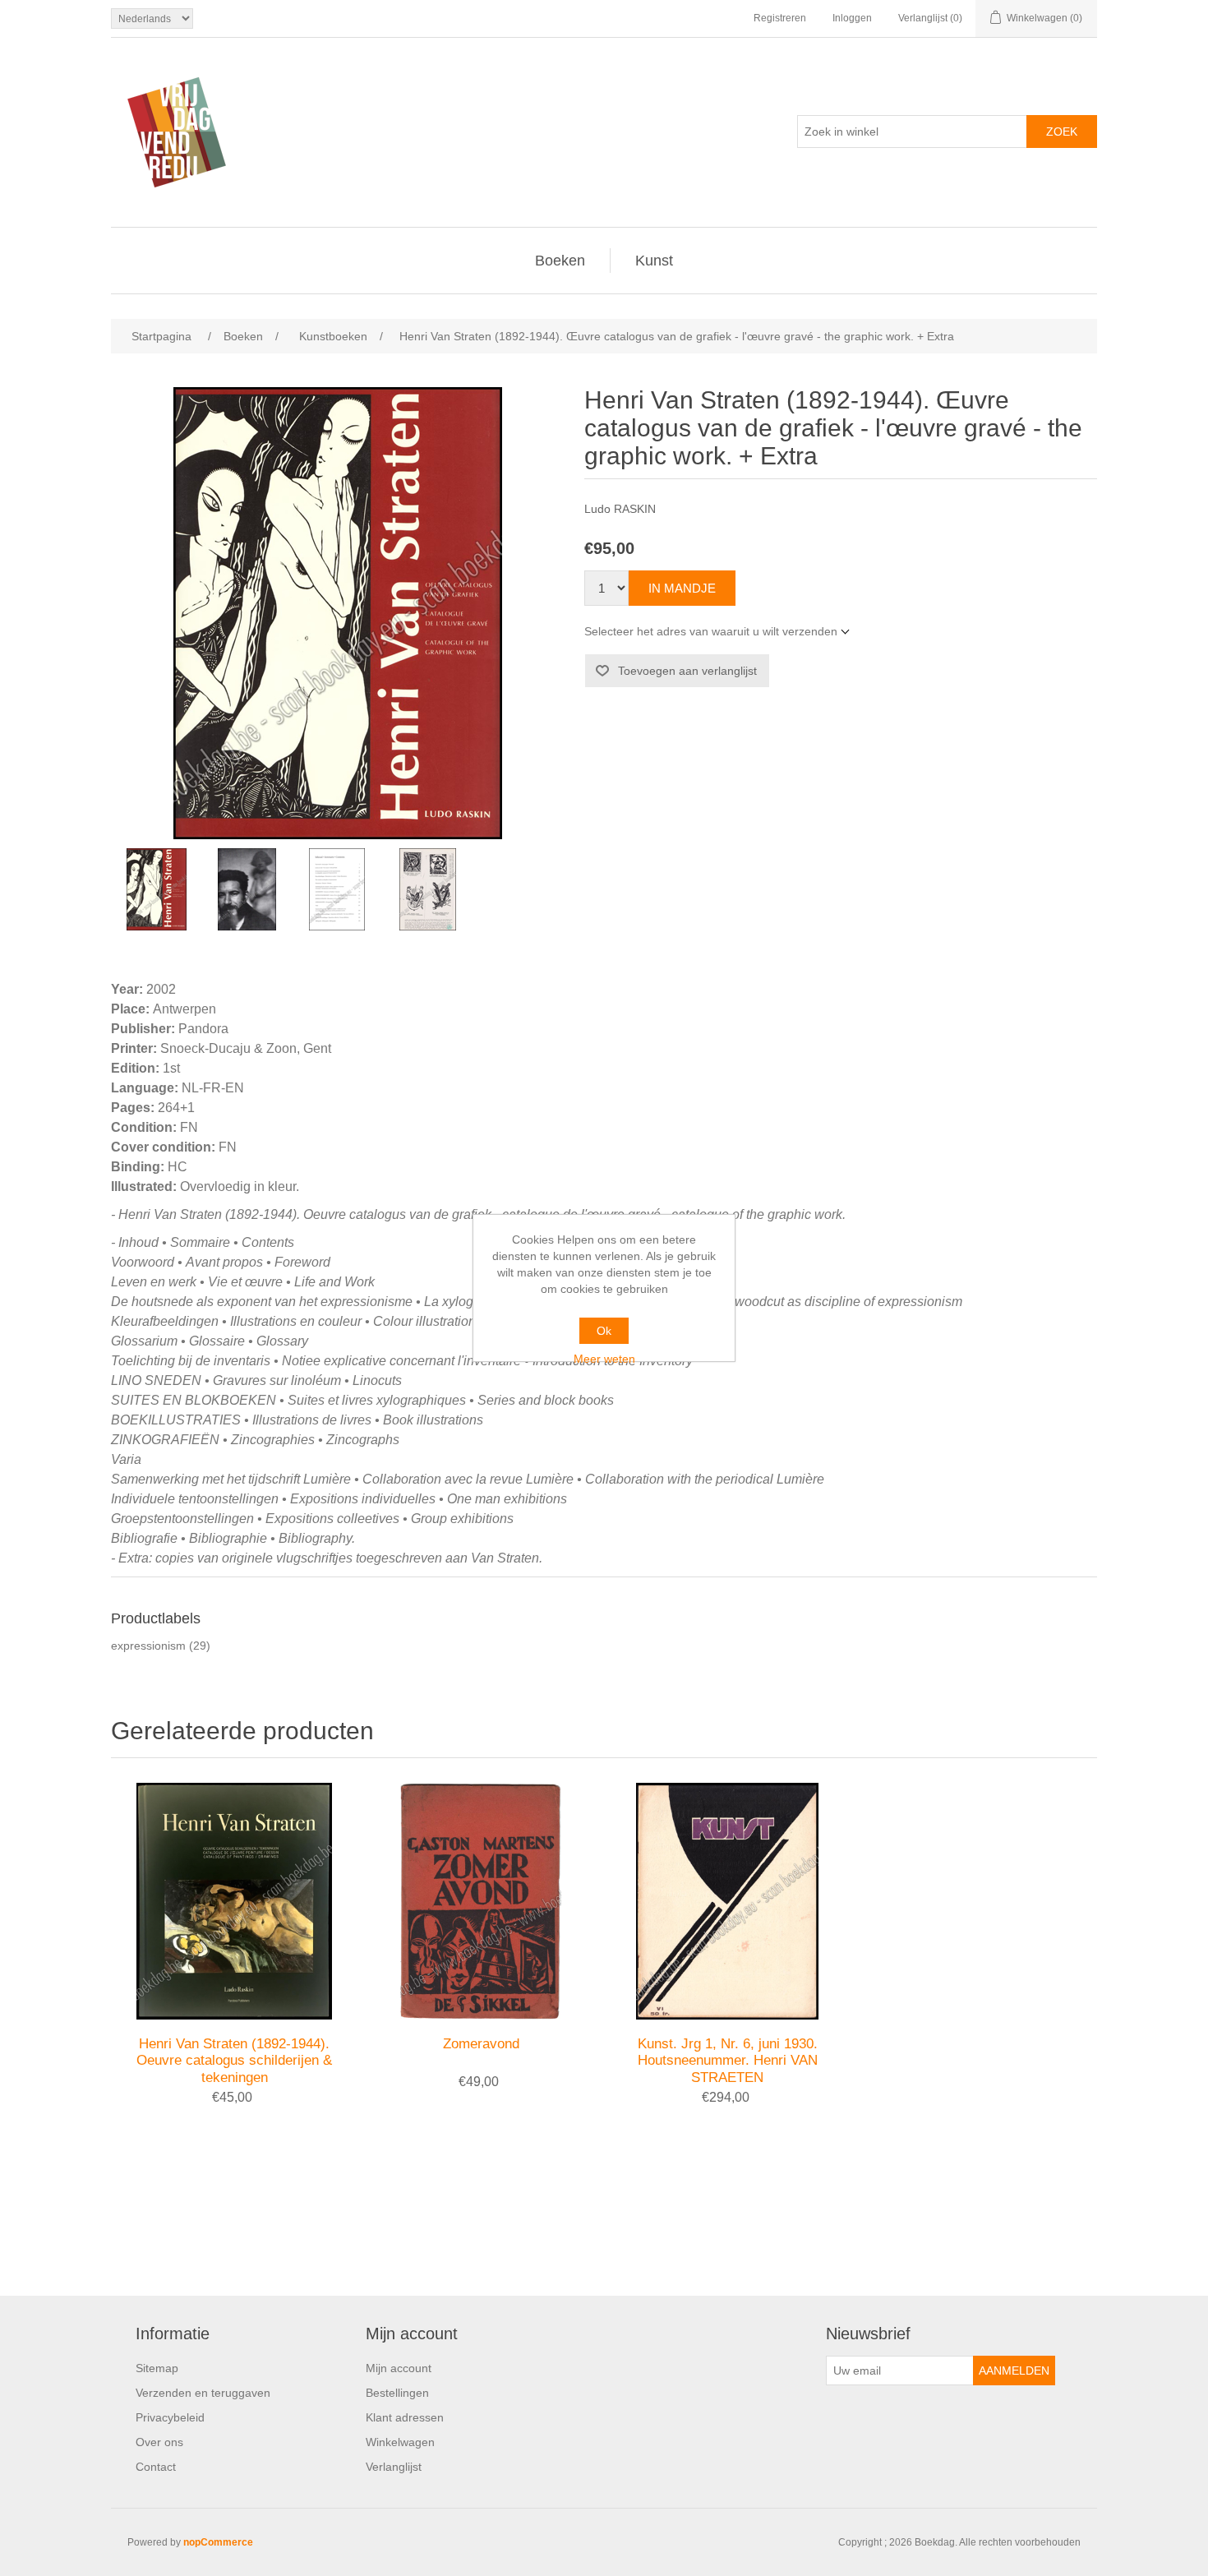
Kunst (654, 261)
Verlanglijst (394, 2467)
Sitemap (157, 2368)
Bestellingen (397, 2393)
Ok (604, 1331)
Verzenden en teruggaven (203, 2393)
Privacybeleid (170, 2417)
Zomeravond (481, 2044)
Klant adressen (405, 2417)
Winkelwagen (400, 2442)
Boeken (560, 261)
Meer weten (604, 1359)
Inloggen (852, 18)
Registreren (780, 18)
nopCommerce (218, 2542)
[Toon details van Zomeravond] (481, 1901)
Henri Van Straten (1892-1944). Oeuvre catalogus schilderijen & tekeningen (234, 2061)
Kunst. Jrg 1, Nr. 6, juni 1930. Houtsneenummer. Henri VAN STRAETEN (728, 2061)
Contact (156, 2467)
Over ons (159, 2442)
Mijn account (399, 2368)
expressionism (148, 1646)
